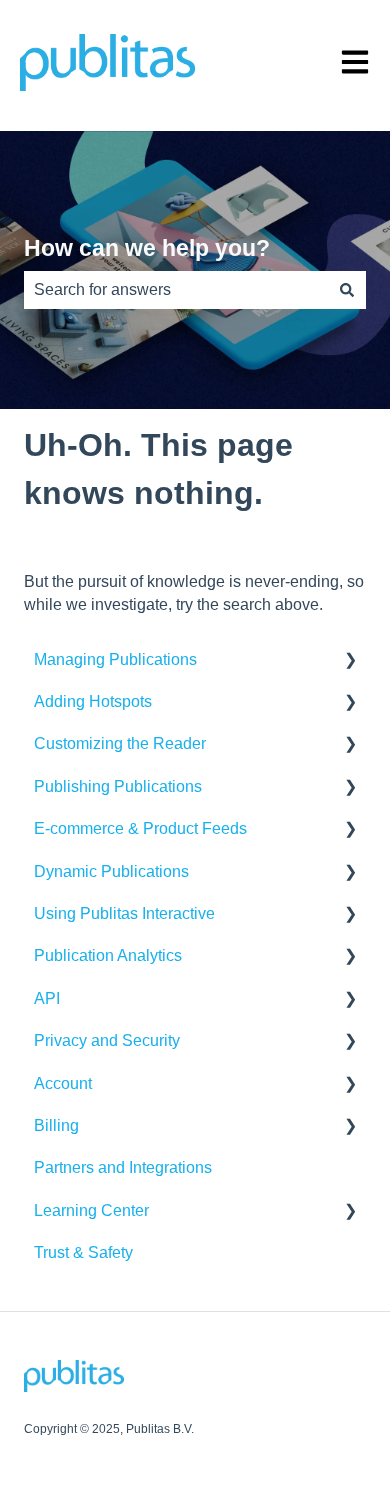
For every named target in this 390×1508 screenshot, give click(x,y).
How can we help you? (147, 248)
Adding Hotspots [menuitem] (93, 701)
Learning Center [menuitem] (91, 1210)
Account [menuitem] (63, 1083)
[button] (350, 661)
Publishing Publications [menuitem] (118, 786)
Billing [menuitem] (56, 1125)
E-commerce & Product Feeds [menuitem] (140, 828)
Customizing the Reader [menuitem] (120, 743)
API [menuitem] (47, 998)
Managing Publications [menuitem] (115, 659)
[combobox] (176, 290)
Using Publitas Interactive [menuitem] (124, 913)
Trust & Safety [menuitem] (83, 1252)
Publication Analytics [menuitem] (108, 955)
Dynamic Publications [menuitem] (111, 871)
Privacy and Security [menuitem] (107, 1040)
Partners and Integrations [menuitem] (123, 1167)
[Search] (347, 290)
